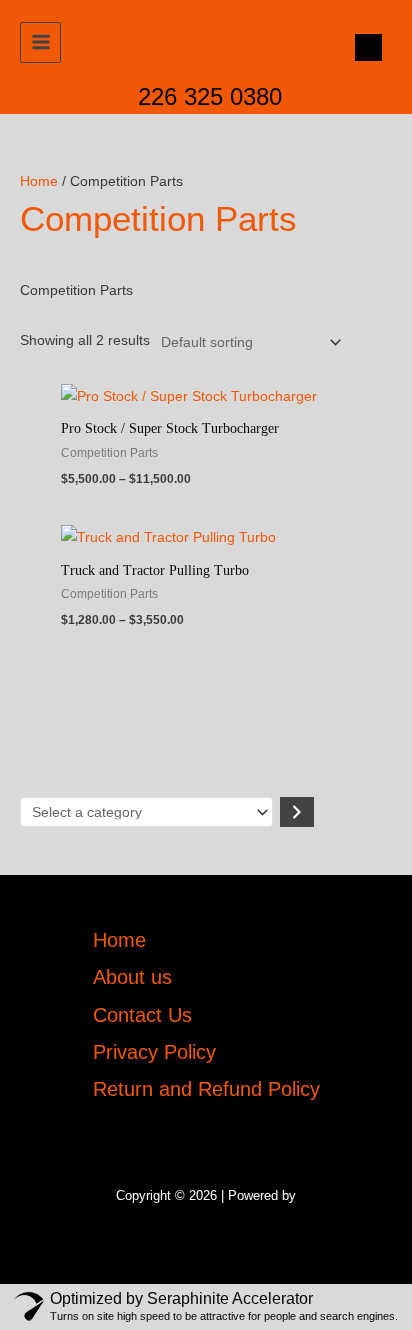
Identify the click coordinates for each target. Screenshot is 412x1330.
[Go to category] (297, 812)
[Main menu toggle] (40, 42)
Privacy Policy (154, 1052)
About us (132, 977)
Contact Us (142, 1015)
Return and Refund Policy (206, 1089)
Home (39, 181)
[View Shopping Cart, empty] (363, 47)
